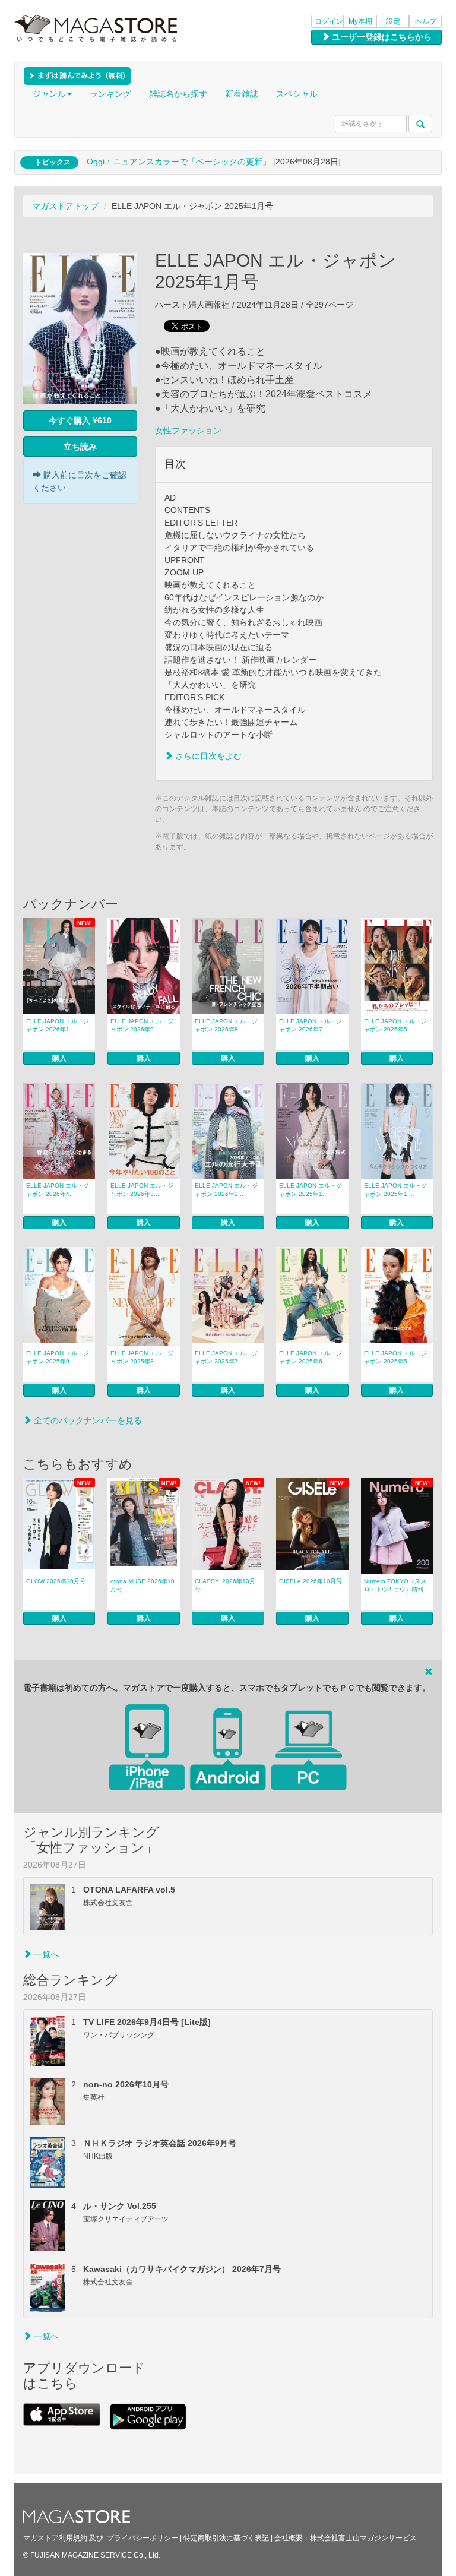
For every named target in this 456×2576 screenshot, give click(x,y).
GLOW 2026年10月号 (56, 1581)
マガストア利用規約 (55, 2538)
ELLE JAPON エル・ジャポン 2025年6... (311, 1357)
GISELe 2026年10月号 (311, 1581)
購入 (59, 1058)
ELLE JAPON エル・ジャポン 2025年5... (395, 1357)
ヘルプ (426, 21)
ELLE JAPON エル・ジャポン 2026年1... (58, 1025)
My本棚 (360, 21)
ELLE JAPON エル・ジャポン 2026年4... (58, 1190)
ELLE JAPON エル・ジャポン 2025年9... (58, 1357)
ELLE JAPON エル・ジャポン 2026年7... (311, 1025)
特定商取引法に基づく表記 (226, 2538)
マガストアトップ (65, 206)
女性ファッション (188, 431)
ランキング (110, 94)
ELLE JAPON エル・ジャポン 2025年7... (226, 1357)
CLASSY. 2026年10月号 (225, 1585)
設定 (393, 21)
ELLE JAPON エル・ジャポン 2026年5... (395, 1025)
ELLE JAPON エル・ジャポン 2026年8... (226, 1025)
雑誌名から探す (178, 94)
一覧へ (45, 1954)
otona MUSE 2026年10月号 (142, 1585)
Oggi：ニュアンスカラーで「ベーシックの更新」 (179, 162)
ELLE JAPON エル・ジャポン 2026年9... (142, 1025)
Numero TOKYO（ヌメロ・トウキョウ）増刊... (396, 1585)
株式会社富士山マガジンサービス (363, 2538)
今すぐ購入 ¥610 (80, 420)
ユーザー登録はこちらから (381, 37)
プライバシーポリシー (142, 2538)
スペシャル (297, 94)
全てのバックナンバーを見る (87, 1420)
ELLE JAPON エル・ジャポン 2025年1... (311, 1190)
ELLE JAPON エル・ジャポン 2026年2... (226, 1190)
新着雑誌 (242, 94)
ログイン (329, 21)
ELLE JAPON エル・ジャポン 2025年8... (142, 1357)
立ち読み (80, 447)
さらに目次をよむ (207, 756)
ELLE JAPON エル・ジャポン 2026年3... (142, 1190)
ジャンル (49, 94)
